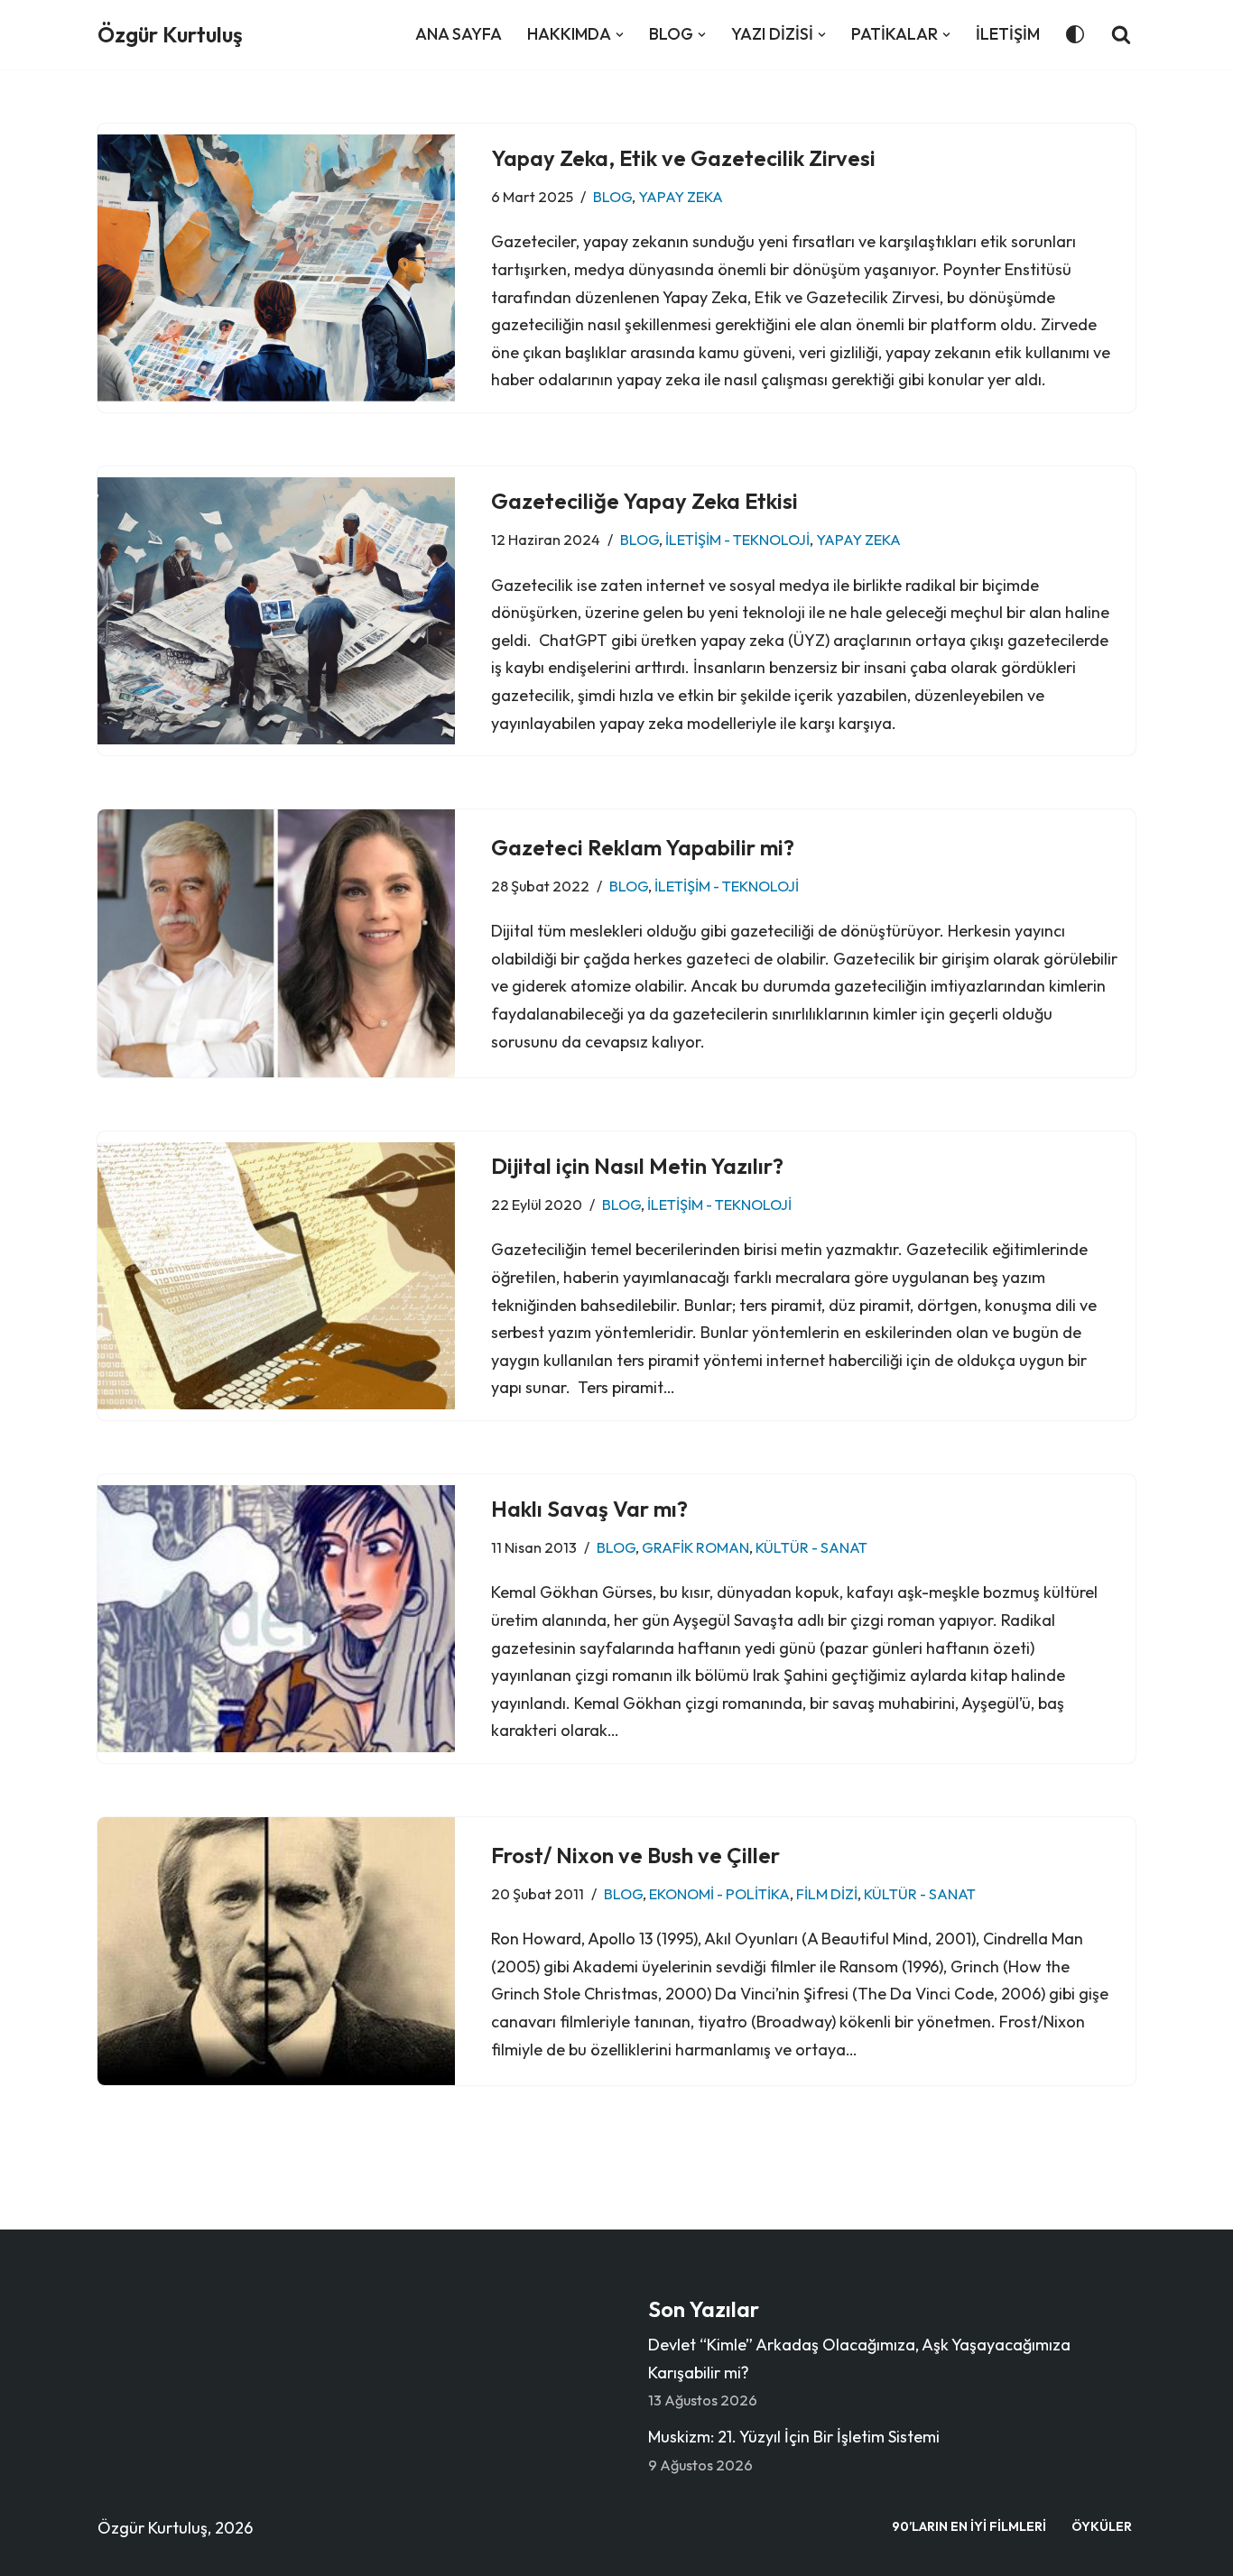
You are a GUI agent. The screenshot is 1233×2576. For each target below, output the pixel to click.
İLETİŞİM (1008, 34)
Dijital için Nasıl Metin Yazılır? (637, 1166)
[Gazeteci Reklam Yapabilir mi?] (276, 943)
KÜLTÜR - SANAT (811, 1547)
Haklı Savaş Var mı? (589, 1509)
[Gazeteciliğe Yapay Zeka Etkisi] (276, 611)
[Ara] (1121, 34)
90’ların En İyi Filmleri (969, 2526)
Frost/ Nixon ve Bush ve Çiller (635, 1855)
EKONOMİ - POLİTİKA (719, 1894)
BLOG (612, 197)
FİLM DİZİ (827, 1894)
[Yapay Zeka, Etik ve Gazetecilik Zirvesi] (276, 268)
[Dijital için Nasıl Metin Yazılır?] (276, 1276)
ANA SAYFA (459, 34)
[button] (620, 35)
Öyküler (1102, 2526)
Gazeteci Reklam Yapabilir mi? (643, 847)
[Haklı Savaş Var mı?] (276, 1619)
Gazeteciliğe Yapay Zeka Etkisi (644, 501)
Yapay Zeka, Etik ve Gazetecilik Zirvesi (683, 158)
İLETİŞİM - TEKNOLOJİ (737, 540)
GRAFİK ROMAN (695, 1547)
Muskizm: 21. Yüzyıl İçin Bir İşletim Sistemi (794, 2437)
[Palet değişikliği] (1075, 34)
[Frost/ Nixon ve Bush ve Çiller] (276, 1951)
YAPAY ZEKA (681, 197)
